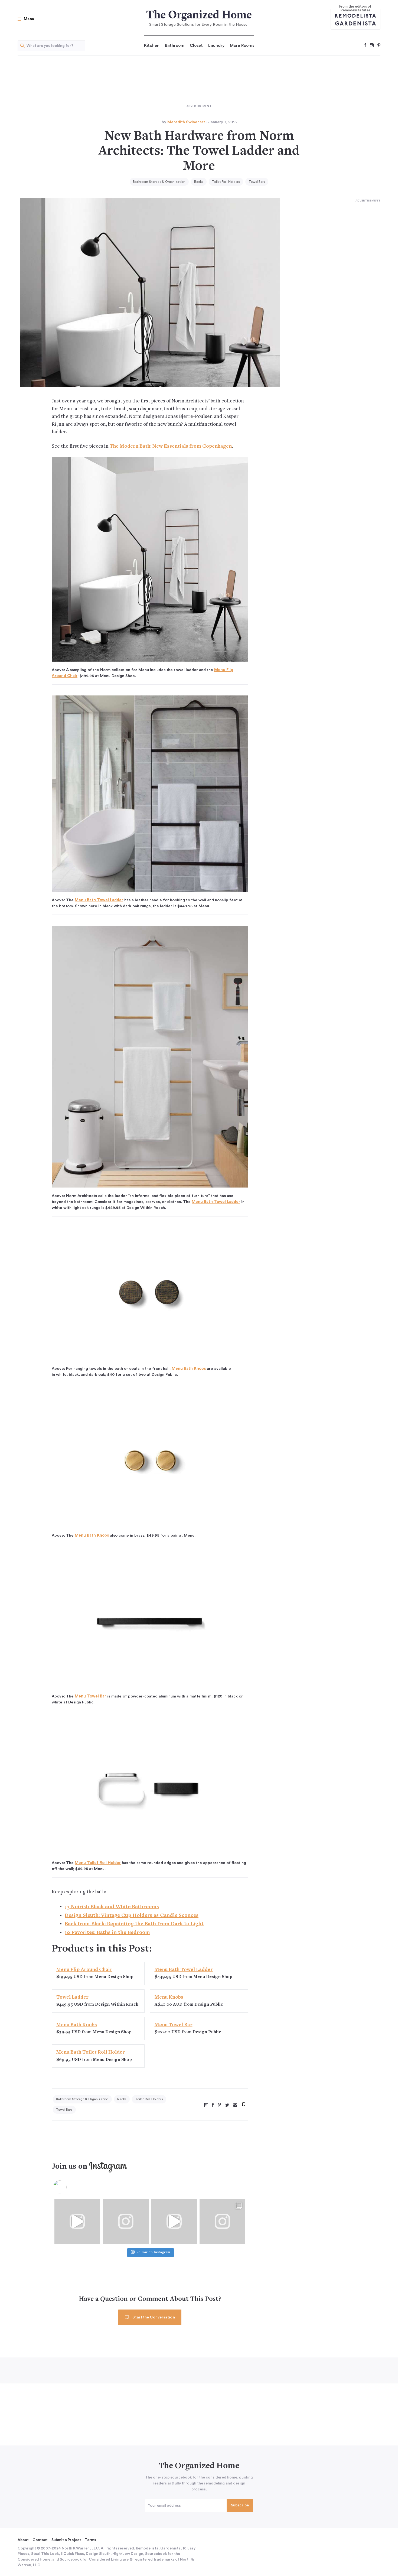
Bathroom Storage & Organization (159, 182)
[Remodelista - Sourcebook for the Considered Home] (355, 15)
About (23, 2540)
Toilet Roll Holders (226, 182)
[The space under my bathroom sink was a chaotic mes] (174, 2222)
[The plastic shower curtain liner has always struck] (126, 2222)
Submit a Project (66, 2540)
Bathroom (175, 45)
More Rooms (242, 45)
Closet (196, 45)
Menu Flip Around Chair (84, 1970)
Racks (199, 182)
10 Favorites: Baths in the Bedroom (107, 1933)
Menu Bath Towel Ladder (99, 900)
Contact (40, 2540)
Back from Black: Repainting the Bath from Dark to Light (134, 1924)
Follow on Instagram (153, 2253)
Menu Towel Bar (90, 1696)
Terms (90, 2540)
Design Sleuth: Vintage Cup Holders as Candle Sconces (132, 1916)
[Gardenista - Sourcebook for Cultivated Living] (355, 23)
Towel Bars (257, 182)
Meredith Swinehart (186, 122)
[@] (68, 2187)
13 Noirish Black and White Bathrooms (112, 1907)
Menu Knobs (169, 1997)
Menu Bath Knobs (189, 1369)
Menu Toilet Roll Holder (98, 1863)
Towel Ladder (72, 1997)
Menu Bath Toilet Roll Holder (91, 2052)
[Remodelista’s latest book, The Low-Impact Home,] (222, 2222)
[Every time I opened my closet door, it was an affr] (77, 2222)
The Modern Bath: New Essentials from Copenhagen (171, 446)
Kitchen (152, 45)
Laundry (216, 45)
